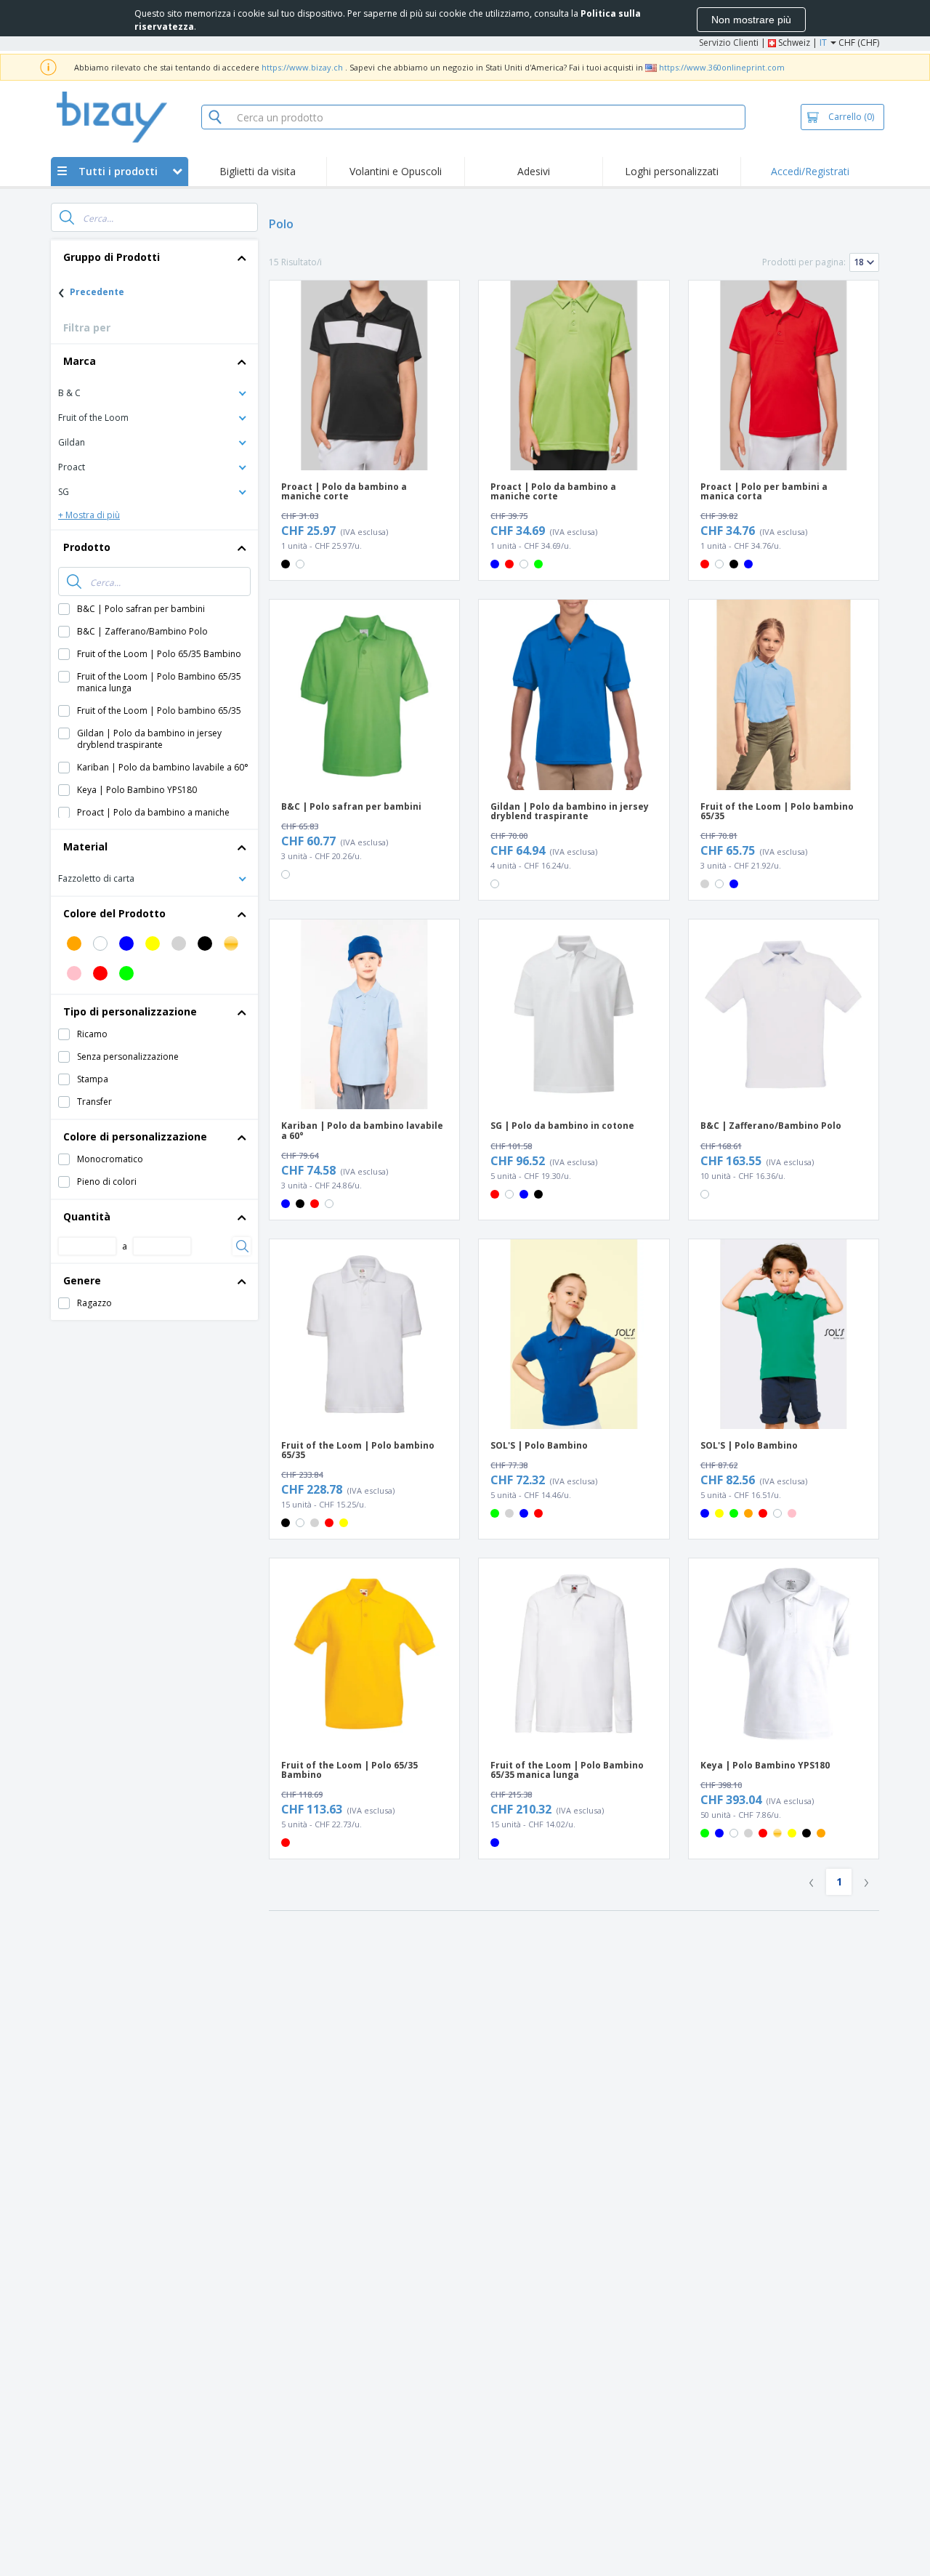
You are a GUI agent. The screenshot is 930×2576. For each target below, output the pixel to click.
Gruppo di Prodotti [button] (112, 257)
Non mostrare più (751, 20)
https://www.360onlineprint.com (722, 67)
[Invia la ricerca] (67, 217)
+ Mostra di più (89, 515)
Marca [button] (80, 361)
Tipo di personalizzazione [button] (130, 1011)
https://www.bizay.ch (302, 67)
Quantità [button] (87, 1216)
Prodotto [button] (87, 547)
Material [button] (85, 846)
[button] (154, 392)
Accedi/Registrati (810, 171)
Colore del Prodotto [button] (114, 913)
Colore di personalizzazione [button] (135, 1136)
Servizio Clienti (729, 43)
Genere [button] (82, 1280)
